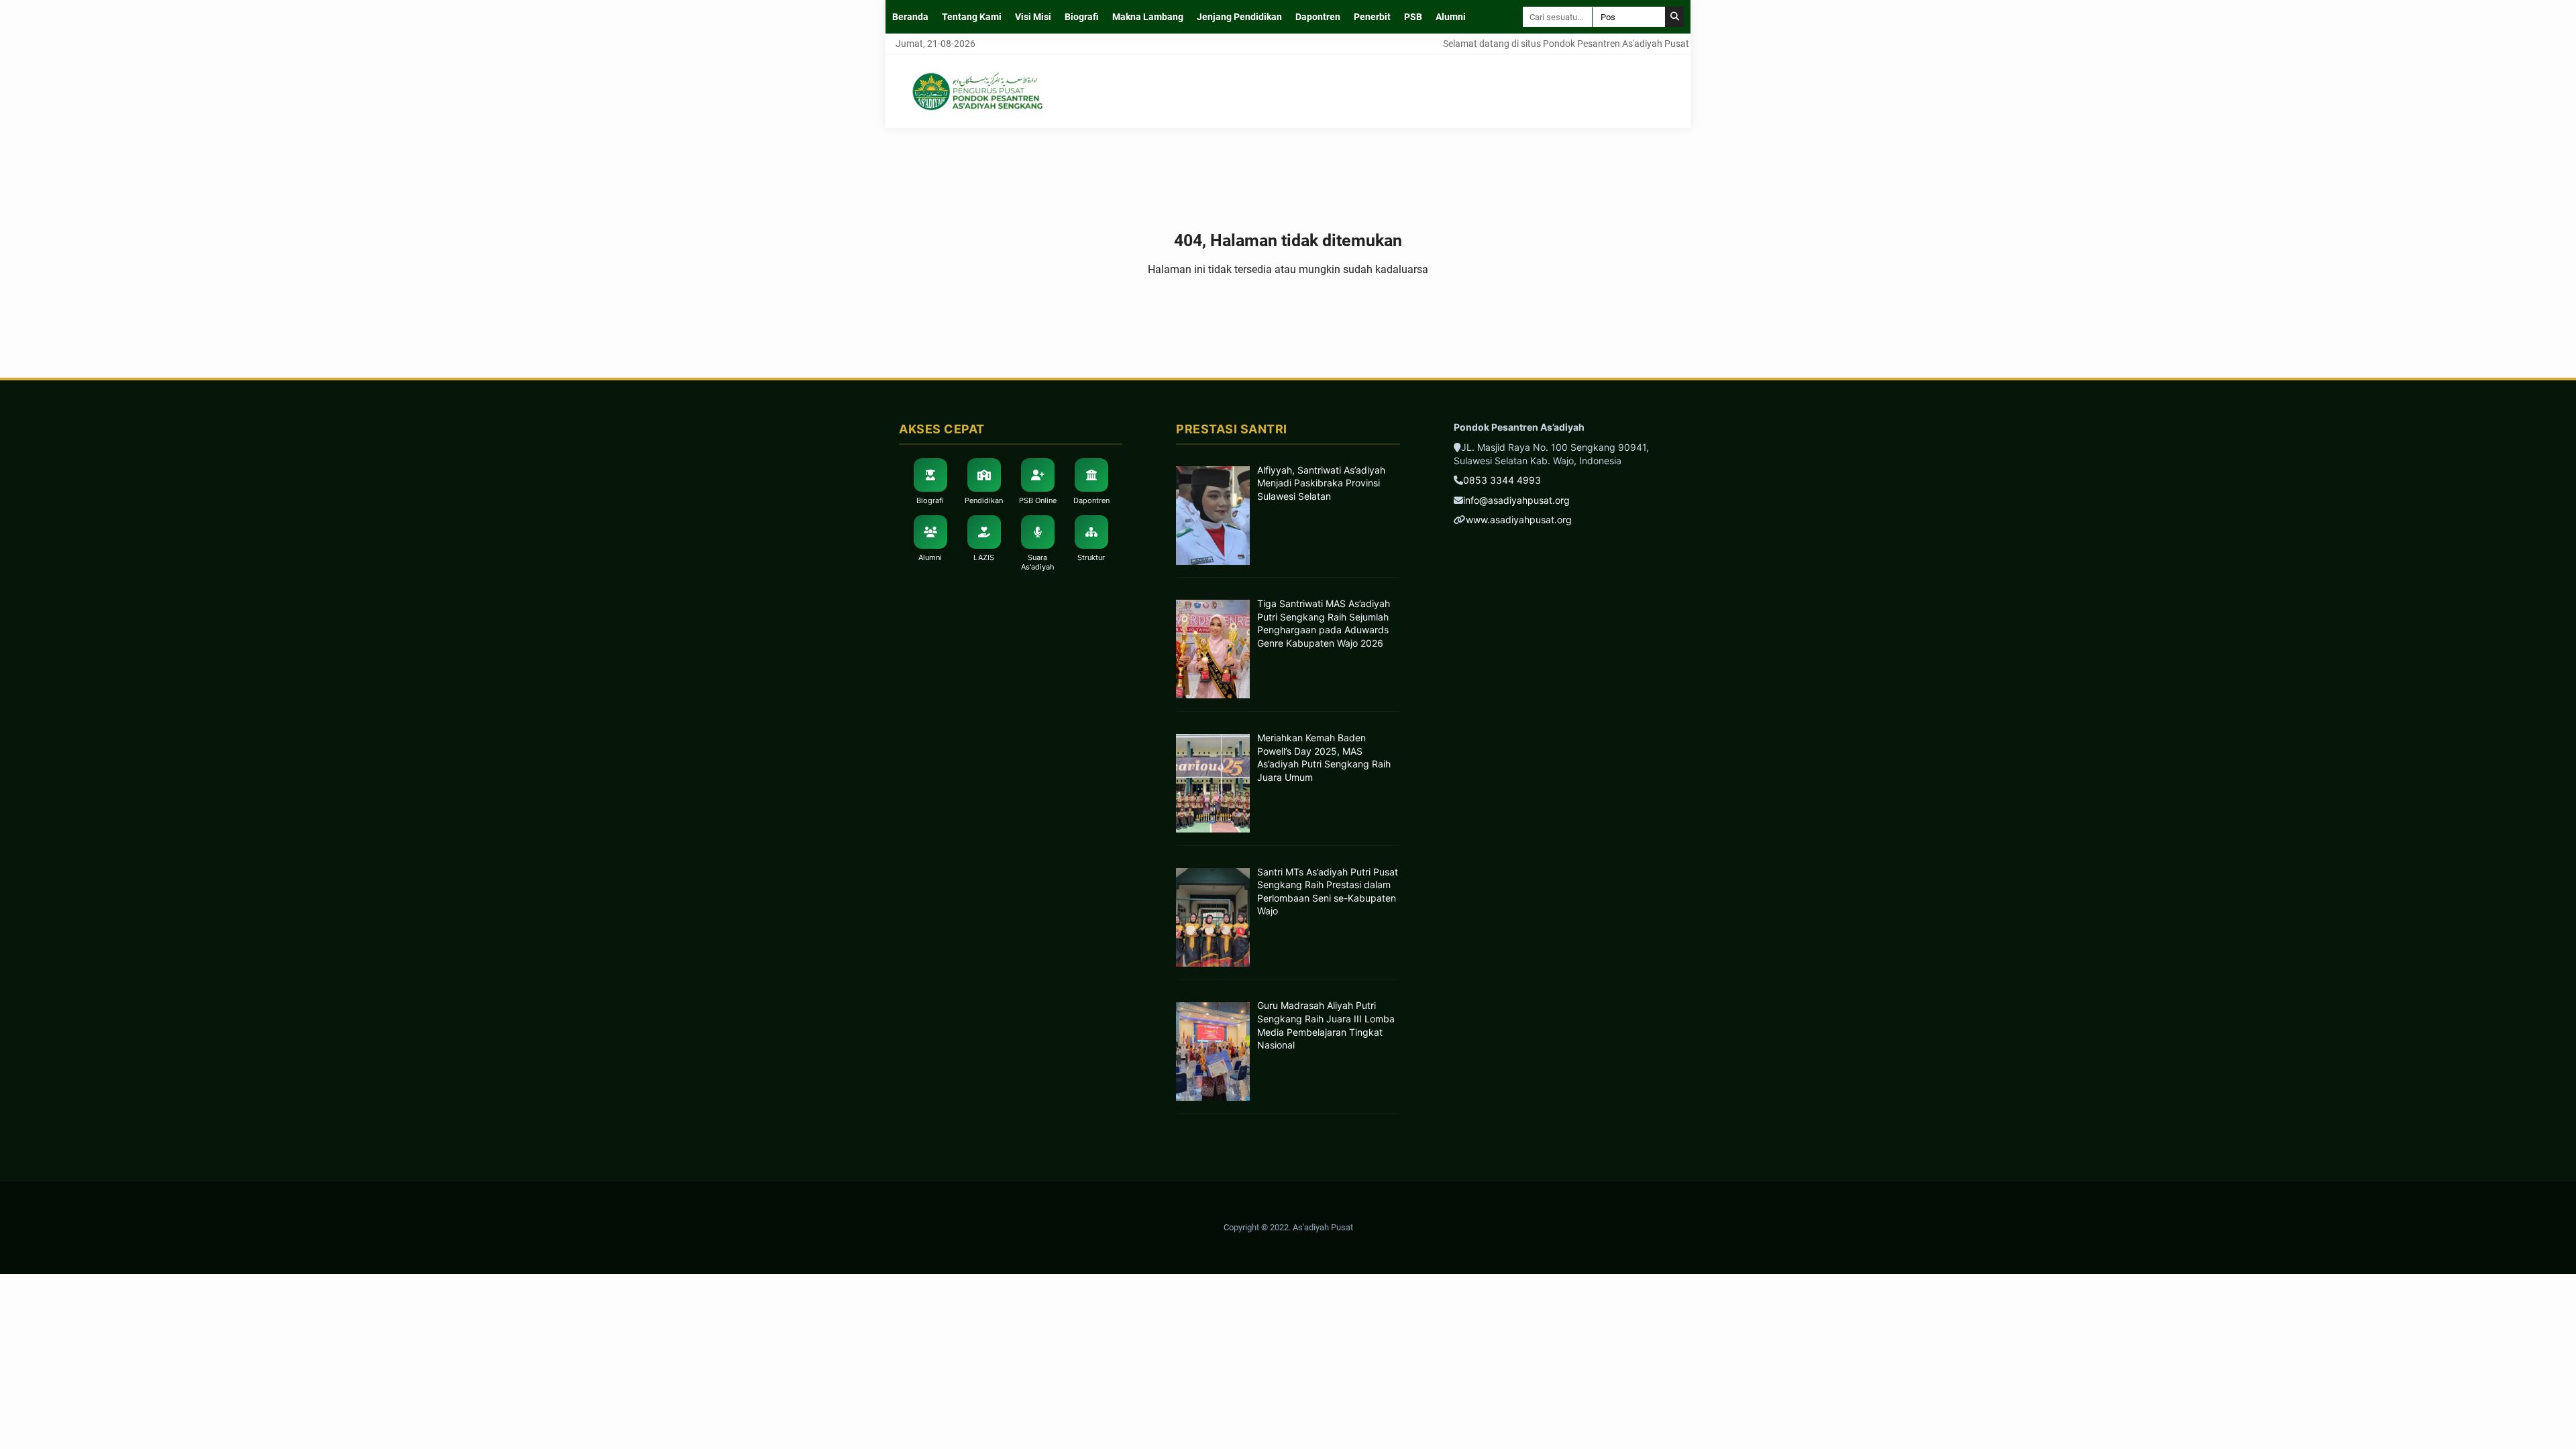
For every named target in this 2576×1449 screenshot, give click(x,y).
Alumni (1451, 17)
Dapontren (1318, 17)
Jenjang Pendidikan (1239, 17)
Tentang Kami (972, 17)
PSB (1413, 17)
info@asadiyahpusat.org (1516, 500)
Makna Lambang (1148, 17)
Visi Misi (1033, 17)
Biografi (1082, 17)
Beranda (910, 17)
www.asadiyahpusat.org (1519, 520)
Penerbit (1372, 17)
